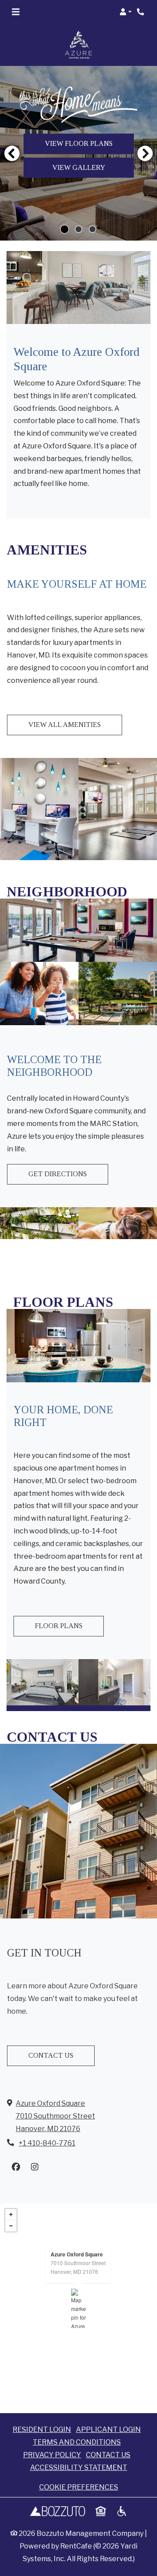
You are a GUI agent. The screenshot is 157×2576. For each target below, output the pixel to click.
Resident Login (42, 2429)
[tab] (65, 229)
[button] (126, 12)
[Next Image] (145, 153)
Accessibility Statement (79, 2468)
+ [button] (11, 2214)
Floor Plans (59, 1626)
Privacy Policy (52, 2455)
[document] (78, 2308)
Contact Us (51, 2055)
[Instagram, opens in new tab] (34, 2167)
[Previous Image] (12, 153)
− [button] (11, 2226)
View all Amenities (65, 725)
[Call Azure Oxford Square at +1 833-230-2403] (141, 12)
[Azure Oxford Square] (79, 2308)
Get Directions (58, 1174)
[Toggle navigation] (16, 12)
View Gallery (79, 167)
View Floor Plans (79, 143)
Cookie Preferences (79, 2487)
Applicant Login (108, 2429)
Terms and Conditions (77, 2442)
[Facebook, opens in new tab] (16, 2167)
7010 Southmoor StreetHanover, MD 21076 (78, 2267)
